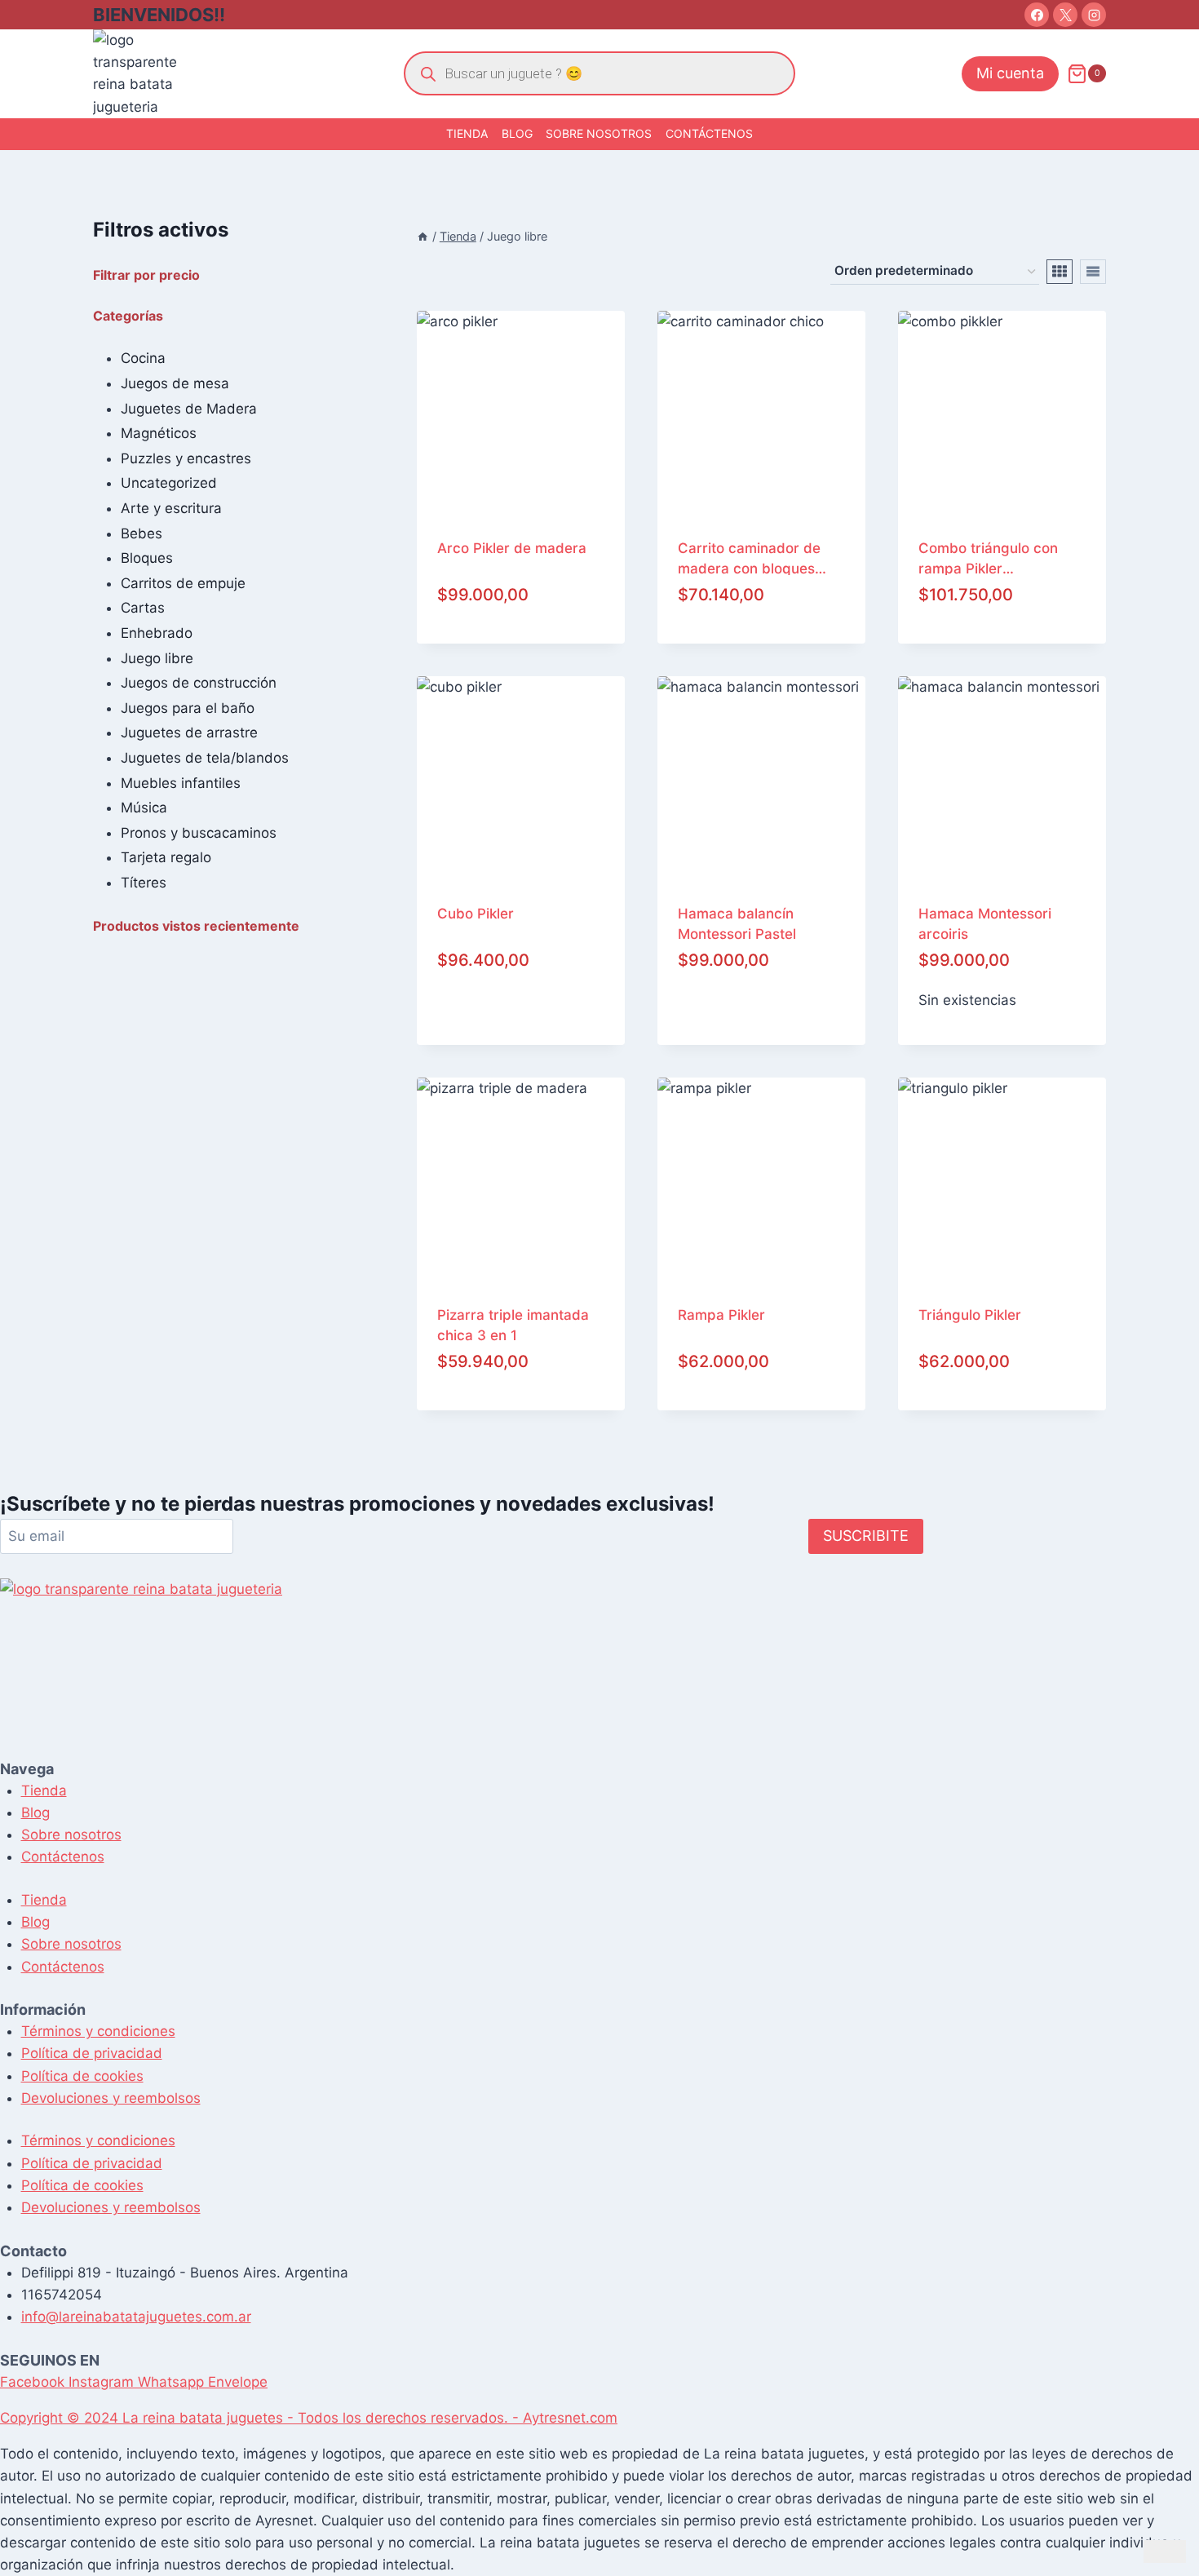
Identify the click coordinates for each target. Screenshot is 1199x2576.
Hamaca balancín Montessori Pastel (737, 923)
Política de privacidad (92, 2053)
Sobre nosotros (599, 133)
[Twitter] (1065, 15)
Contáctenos (709, 133)
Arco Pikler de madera (512, 548)
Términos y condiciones (98, 2031)
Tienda (467, 133)
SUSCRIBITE (866, 1536)
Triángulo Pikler (970, 1315)
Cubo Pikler (476, 914)
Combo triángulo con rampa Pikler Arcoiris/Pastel (988, 558)
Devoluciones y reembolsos (111, 2098)
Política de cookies (82, 2076)
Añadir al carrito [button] (521, 1024)
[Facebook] (1037, 15)
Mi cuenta (1010, 73)
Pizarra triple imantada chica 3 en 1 (513, 1324)
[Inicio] (423, 236)
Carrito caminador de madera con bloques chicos (749, 558)
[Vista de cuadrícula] (1060, 272)
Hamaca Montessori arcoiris (985, 923)
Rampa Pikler (721, 1315)
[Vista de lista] (1093, 272)
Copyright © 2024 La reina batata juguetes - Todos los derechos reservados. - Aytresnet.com (309, 2418)
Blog (517, 133)
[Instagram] (1094, 15)
